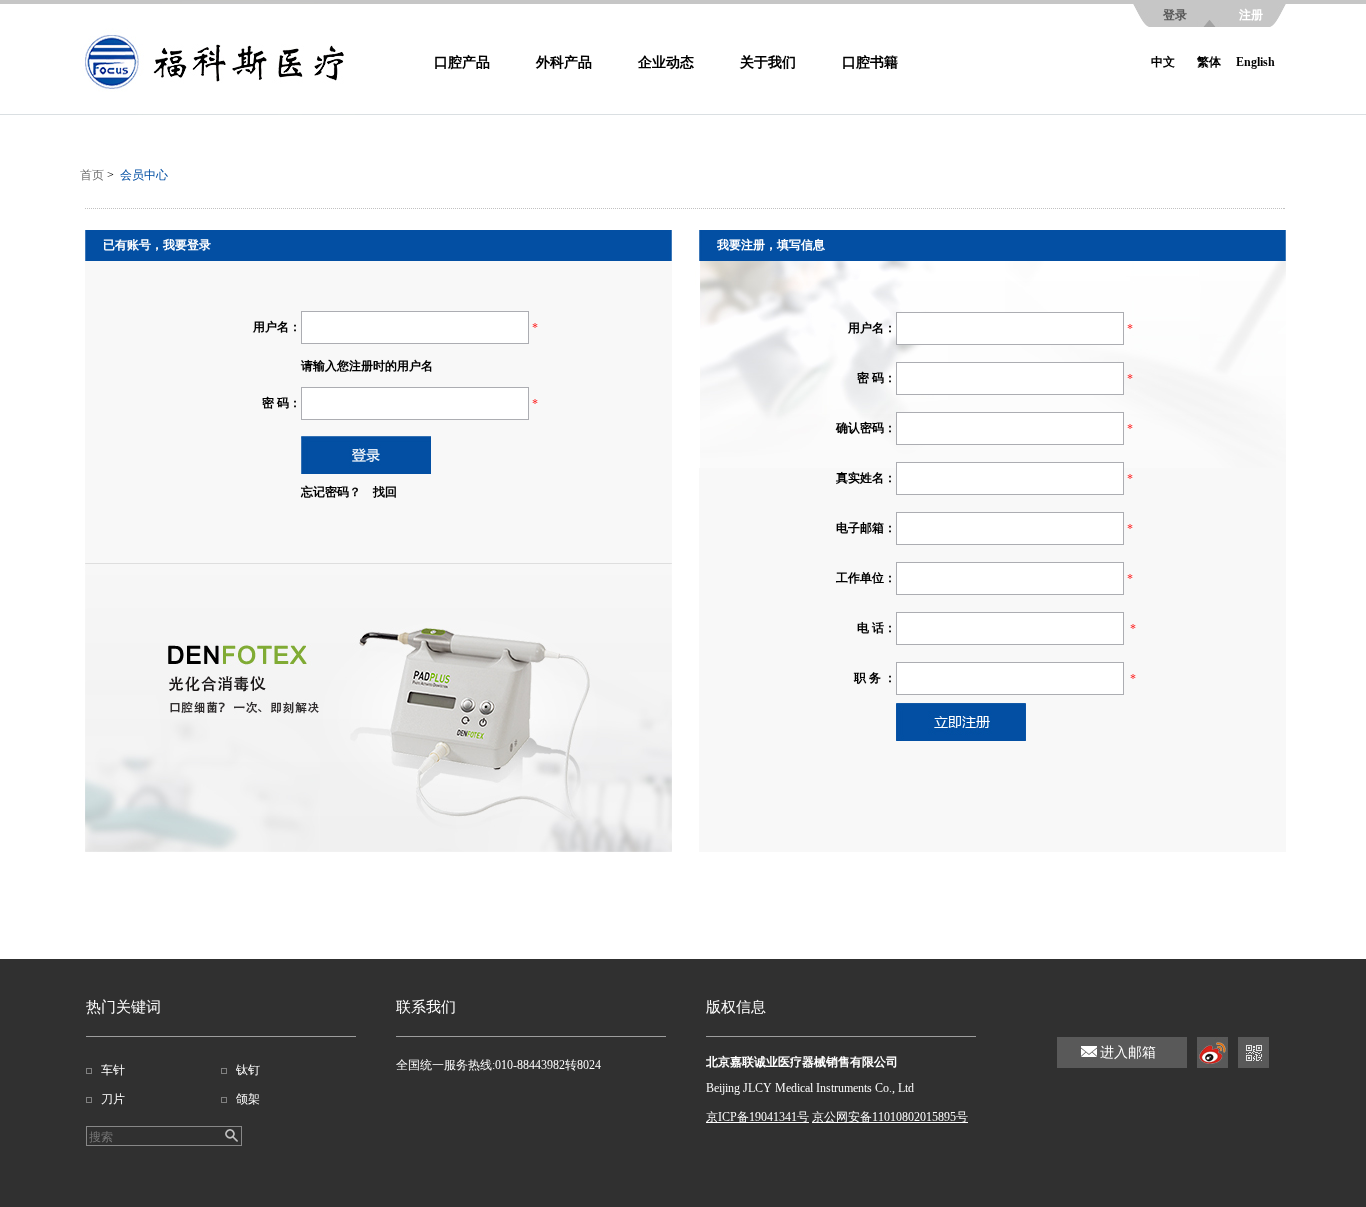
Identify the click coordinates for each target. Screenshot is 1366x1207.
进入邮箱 (1128, 1052)
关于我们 (768, 62)
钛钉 (248, 1070)
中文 (1163, 62)
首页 (92, 175)
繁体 (1209, 62)
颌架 (248, 1099)
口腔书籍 (870, 62)
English (1255, 62)
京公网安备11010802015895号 (890, 1117)
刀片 (113, 1099)
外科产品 (564, 62)
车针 (113, 1070)
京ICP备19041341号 (757, 1117)
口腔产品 (462, 62)
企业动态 (666, 62)
